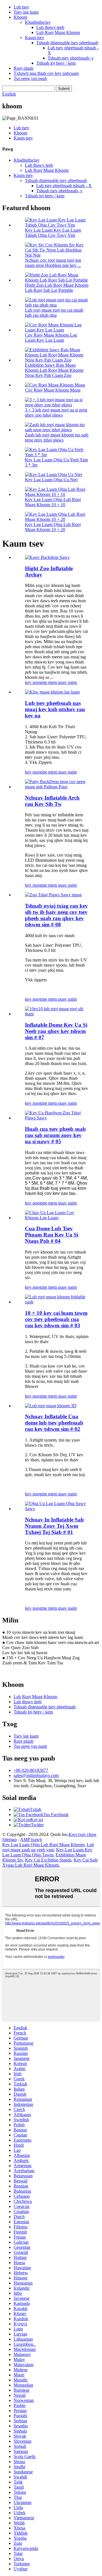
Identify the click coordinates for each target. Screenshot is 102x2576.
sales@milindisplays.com (36, 1775)
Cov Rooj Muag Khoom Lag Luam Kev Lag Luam (51, 338)
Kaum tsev (35, 38)
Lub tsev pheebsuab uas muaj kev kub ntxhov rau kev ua (55, 709)
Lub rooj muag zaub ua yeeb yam (48, 1847)
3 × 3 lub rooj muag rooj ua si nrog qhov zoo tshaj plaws (56, 412)
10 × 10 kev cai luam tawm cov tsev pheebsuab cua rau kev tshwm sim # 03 (56, 1319)
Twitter (37, 1825)
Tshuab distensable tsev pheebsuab (67, 43)
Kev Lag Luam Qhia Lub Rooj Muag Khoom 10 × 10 (53, 502)
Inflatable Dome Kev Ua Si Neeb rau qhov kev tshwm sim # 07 (56, 1031)
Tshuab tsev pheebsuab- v (71, 58)
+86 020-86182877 (31, 1770)
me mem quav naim (59, 682)
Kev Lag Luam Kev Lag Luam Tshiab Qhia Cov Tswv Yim (53, 233)
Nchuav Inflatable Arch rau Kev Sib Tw (52, 801)
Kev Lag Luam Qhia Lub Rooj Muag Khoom (43, 1845)
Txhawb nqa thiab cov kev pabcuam (46, 73)
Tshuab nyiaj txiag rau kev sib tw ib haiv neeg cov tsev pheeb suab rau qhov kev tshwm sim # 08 (56, 915)
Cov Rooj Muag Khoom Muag (53, 390)
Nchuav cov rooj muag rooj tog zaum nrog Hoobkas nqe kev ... (53, 263)
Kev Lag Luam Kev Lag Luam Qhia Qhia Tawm (47, 1852)
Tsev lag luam (26, 12)
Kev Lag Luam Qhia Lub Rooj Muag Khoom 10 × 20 (53, 527)
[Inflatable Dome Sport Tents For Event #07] (57, 1014)
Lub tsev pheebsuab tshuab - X (64, 186)
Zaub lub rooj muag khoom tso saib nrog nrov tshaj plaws (57, 437)
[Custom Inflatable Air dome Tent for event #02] (51, 1406)
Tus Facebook (56, 1815)
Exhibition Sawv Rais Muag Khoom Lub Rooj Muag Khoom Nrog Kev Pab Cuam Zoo (54, 370)
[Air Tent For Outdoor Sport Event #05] (57, 1118)
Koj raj (37, 1820)
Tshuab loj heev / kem (56, 63)
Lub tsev (21, 7)
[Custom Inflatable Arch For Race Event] (57, 787)
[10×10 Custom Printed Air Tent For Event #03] (57, 1302)
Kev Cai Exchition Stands (48, 1860)
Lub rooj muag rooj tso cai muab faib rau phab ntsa (54, 313)
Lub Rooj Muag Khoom (58, 32)
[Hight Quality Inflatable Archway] (47, 557)
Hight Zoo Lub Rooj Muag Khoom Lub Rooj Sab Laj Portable (57, 288)
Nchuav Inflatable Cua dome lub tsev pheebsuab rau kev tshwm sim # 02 (54, 1423)
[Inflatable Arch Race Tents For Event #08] (53, 895)
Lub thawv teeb (50, 27)
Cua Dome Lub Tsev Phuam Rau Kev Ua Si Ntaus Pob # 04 (52, 1235)
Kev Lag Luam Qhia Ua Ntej (51, 480)
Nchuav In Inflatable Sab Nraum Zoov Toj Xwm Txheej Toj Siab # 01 (54, 1526)
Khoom (20, 17)
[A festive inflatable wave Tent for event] (52, 692)
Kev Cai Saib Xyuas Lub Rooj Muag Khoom (50, 1862)
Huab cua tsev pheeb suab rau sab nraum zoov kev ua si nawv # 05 (55, 1135)
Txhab (36, 1809)
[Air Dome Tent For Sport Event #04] (57, 1218)
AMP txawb (31, 1839)
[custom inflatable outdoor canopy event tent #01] (57, 1509)
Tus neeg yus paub (30, 78)
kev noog (33, 682)
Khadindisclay (38, 22)
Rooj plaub (24, 68)
